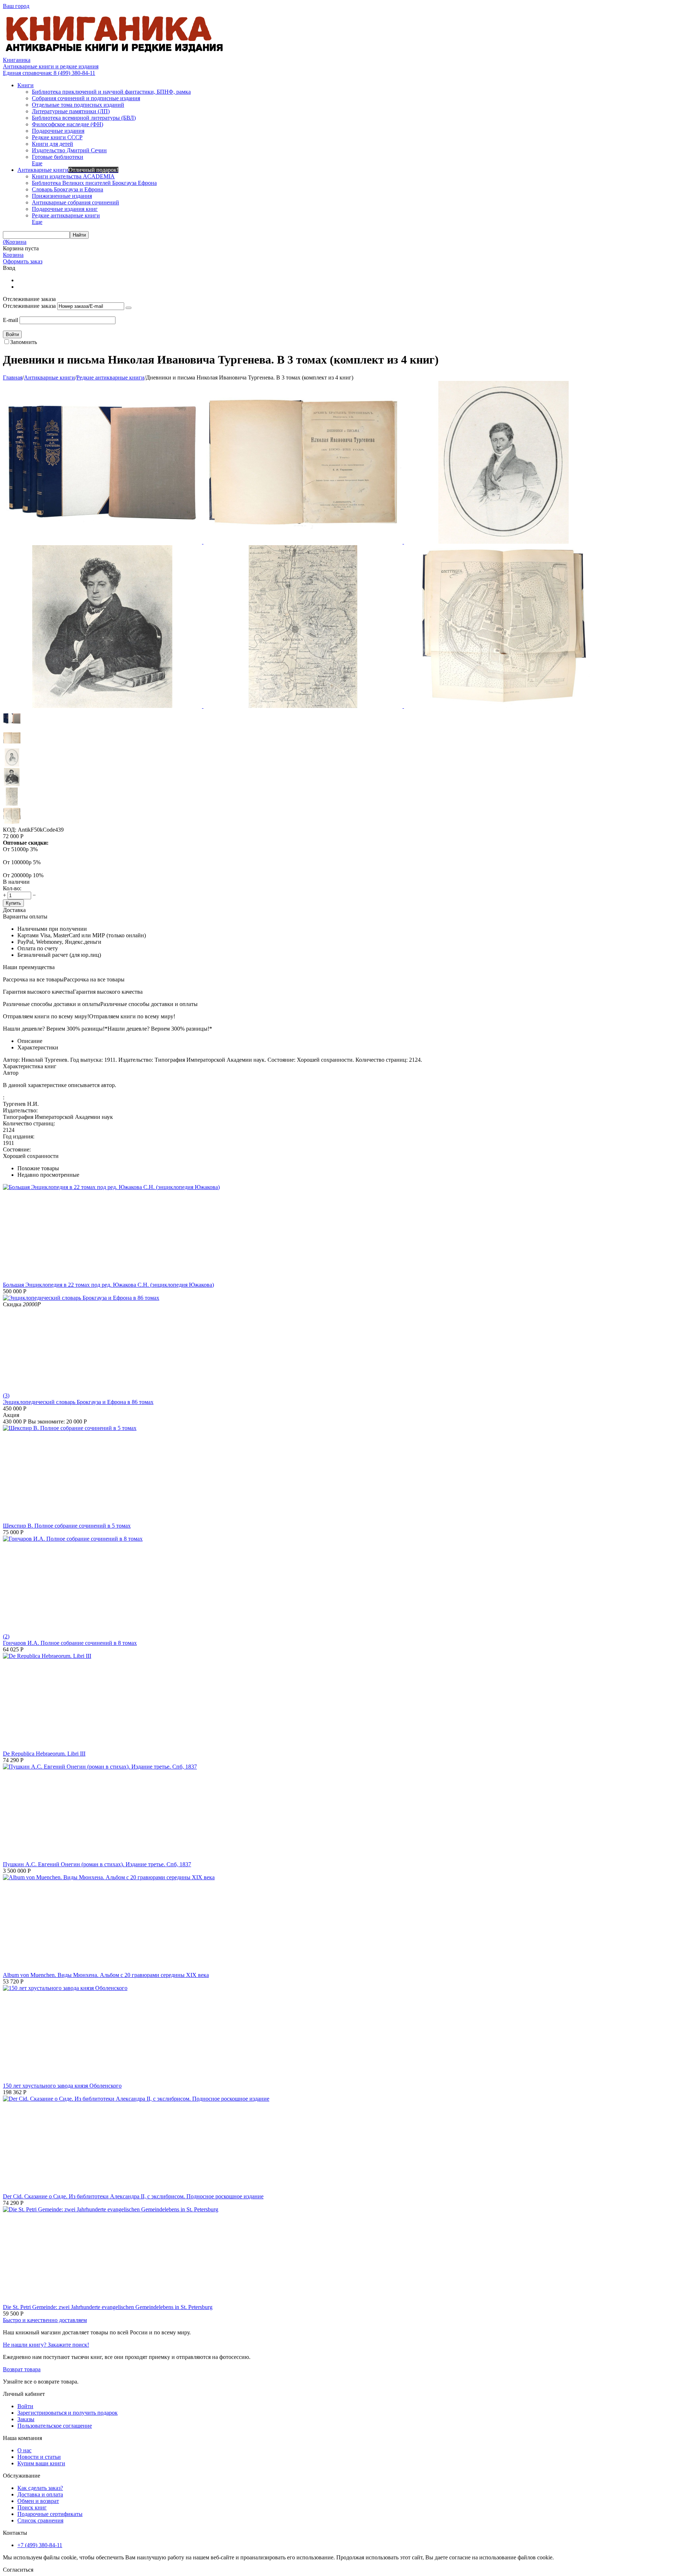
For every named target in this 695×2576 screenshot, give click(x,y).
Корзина (13, 255)
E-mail (10, 320)
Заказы (26, 2419)
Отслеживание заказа (29, 306)
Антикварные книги (49, 377)
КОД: (10, 830)
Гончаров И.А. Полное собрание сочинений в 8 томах (70, 1643)
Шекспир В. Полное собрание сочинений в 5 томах (67, 1526)
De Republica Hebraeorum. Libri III (44, 1754)
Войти (25, 2406)
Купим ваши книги (41, 2463)
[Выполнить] (129, 308)
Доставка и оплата (40, 2494)
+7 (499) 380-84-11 (40, 2545)
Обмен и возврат (38, 2501)
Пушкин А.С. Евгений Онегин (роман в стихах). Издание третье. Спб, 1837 (97, 1864)
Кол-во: (12, 888)
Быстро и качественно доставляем (45, 2320)
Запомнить (24, 342)
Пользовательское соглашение (55, 2426)
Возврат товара (22, 2369)
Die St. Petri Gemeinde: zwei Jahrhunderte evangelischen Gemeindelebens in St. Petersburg (108, 2307)
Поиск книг (32, 2507)
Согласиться (18, 2570)
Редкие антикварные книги (110, 377)
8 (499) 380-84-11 (49, 73)
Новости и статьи (39, 2457)
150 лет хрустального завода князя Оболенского (62, 2086)
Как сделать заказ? (40, 2488)
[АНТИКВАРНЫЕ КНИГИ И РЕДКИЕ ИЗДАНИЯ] (115, 53)
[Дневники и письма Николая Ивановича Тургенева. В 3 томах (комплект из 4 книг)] (103, 542)
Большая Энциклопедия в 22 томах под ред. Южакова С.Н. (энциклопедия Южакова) (108, 1285)
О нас (24, 2450)
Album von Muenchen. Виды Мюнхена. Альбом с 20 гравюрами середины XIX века (106, 1975)
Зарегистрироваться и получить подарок (68, 2413)
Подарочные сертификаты (50, 2514)
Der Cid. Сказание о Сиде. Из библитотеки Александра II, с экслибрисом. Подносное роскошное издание (133, 2196)
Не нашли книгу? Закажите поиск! (46, 2345)
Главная (13, 377)
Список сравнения (40, 2520)
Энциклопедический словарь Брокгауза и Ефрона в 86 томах (78, 1402)
